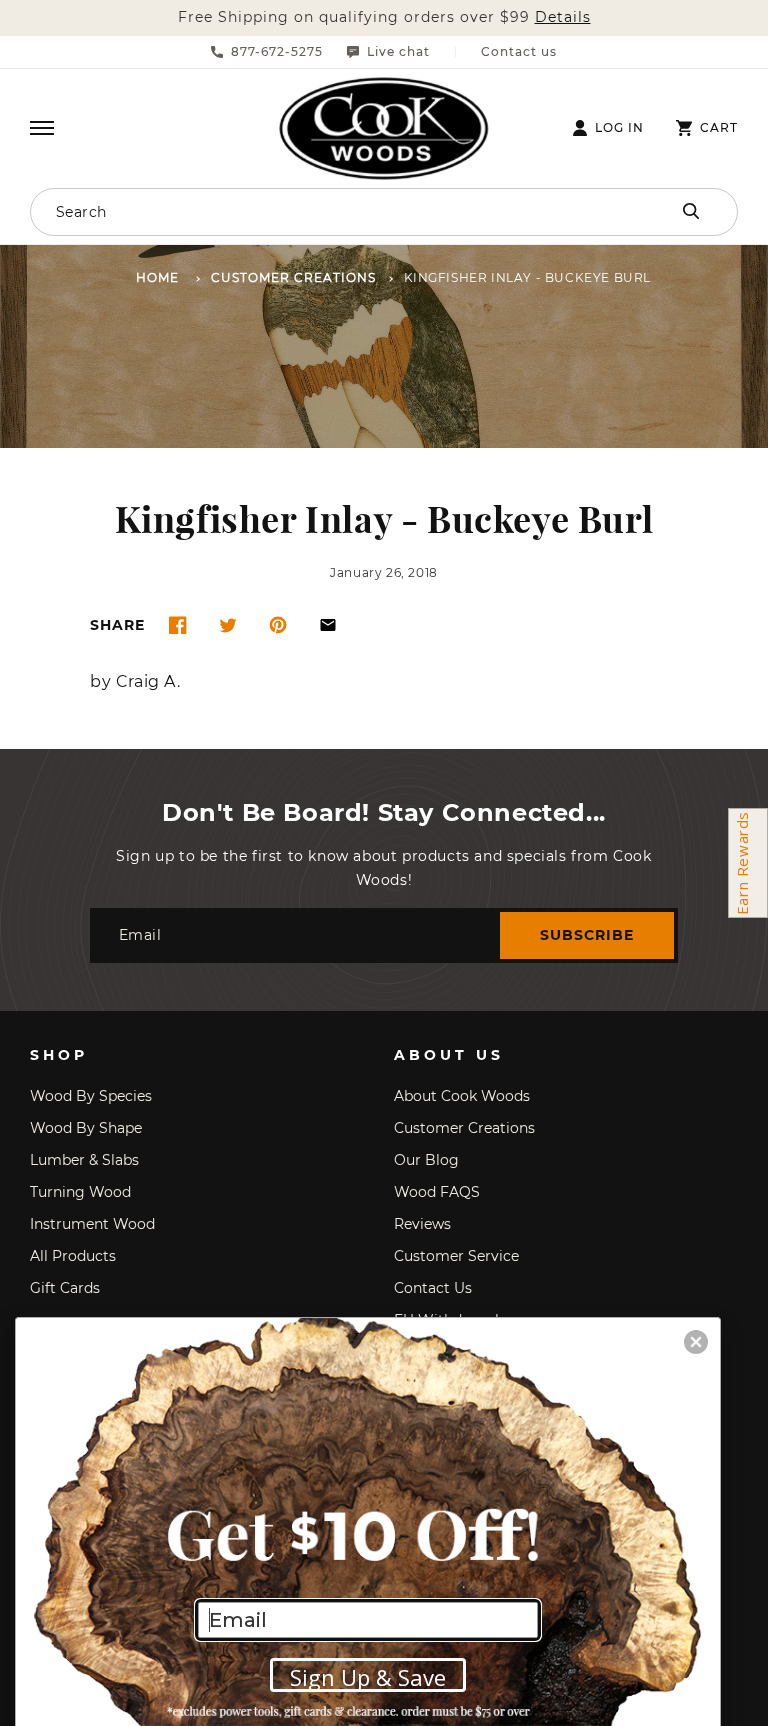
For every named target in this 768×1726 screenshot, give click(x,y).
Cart (719, 128)
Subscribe (587, 935)
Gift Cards (65, 1288)
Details (563, 17)
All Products (73, 1256)
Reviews (422, 1224)
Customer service (456, 1256)
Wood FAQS (437, 1192)
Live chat (398, 52)
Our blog (426, 1160)
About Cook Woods (462, 1096)
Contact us (519, 52)
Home (157, 278)
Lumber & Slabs (84, 1160)
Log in (619, 128)
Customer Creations (293, 278)
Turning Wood (80, 1192)
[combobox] (314, 212)
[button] (42, 128)
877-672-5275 (277, 52)
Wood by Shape (86, 1128)
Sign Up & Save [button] (368, 1677)
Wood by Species (91, 1096)
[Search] (691, 211)
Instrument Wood (92, 1224)
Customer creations (464, 1128)
